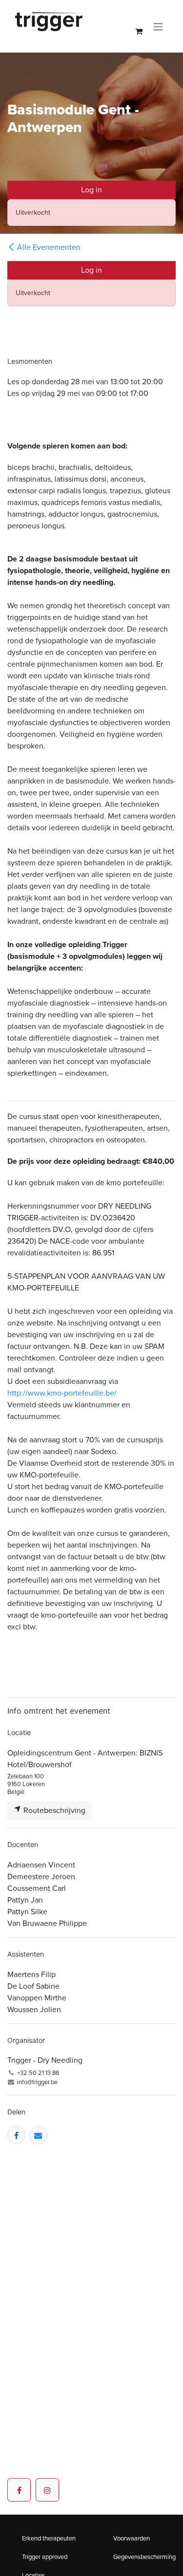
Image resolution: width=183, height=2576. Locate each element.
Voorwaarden (132, 2538)
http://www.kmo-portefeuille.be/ (62, 1393)
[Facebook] (16, 2135)
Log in (91, 190)
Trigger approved (45, 2557)
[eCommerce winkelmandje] (139, 31)
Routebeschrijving (53, 1810)
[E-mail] (38, 2135)
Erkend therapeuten (49, 2538)
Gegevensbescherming (144, 2557)
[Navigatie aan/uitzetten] (158, 26)
